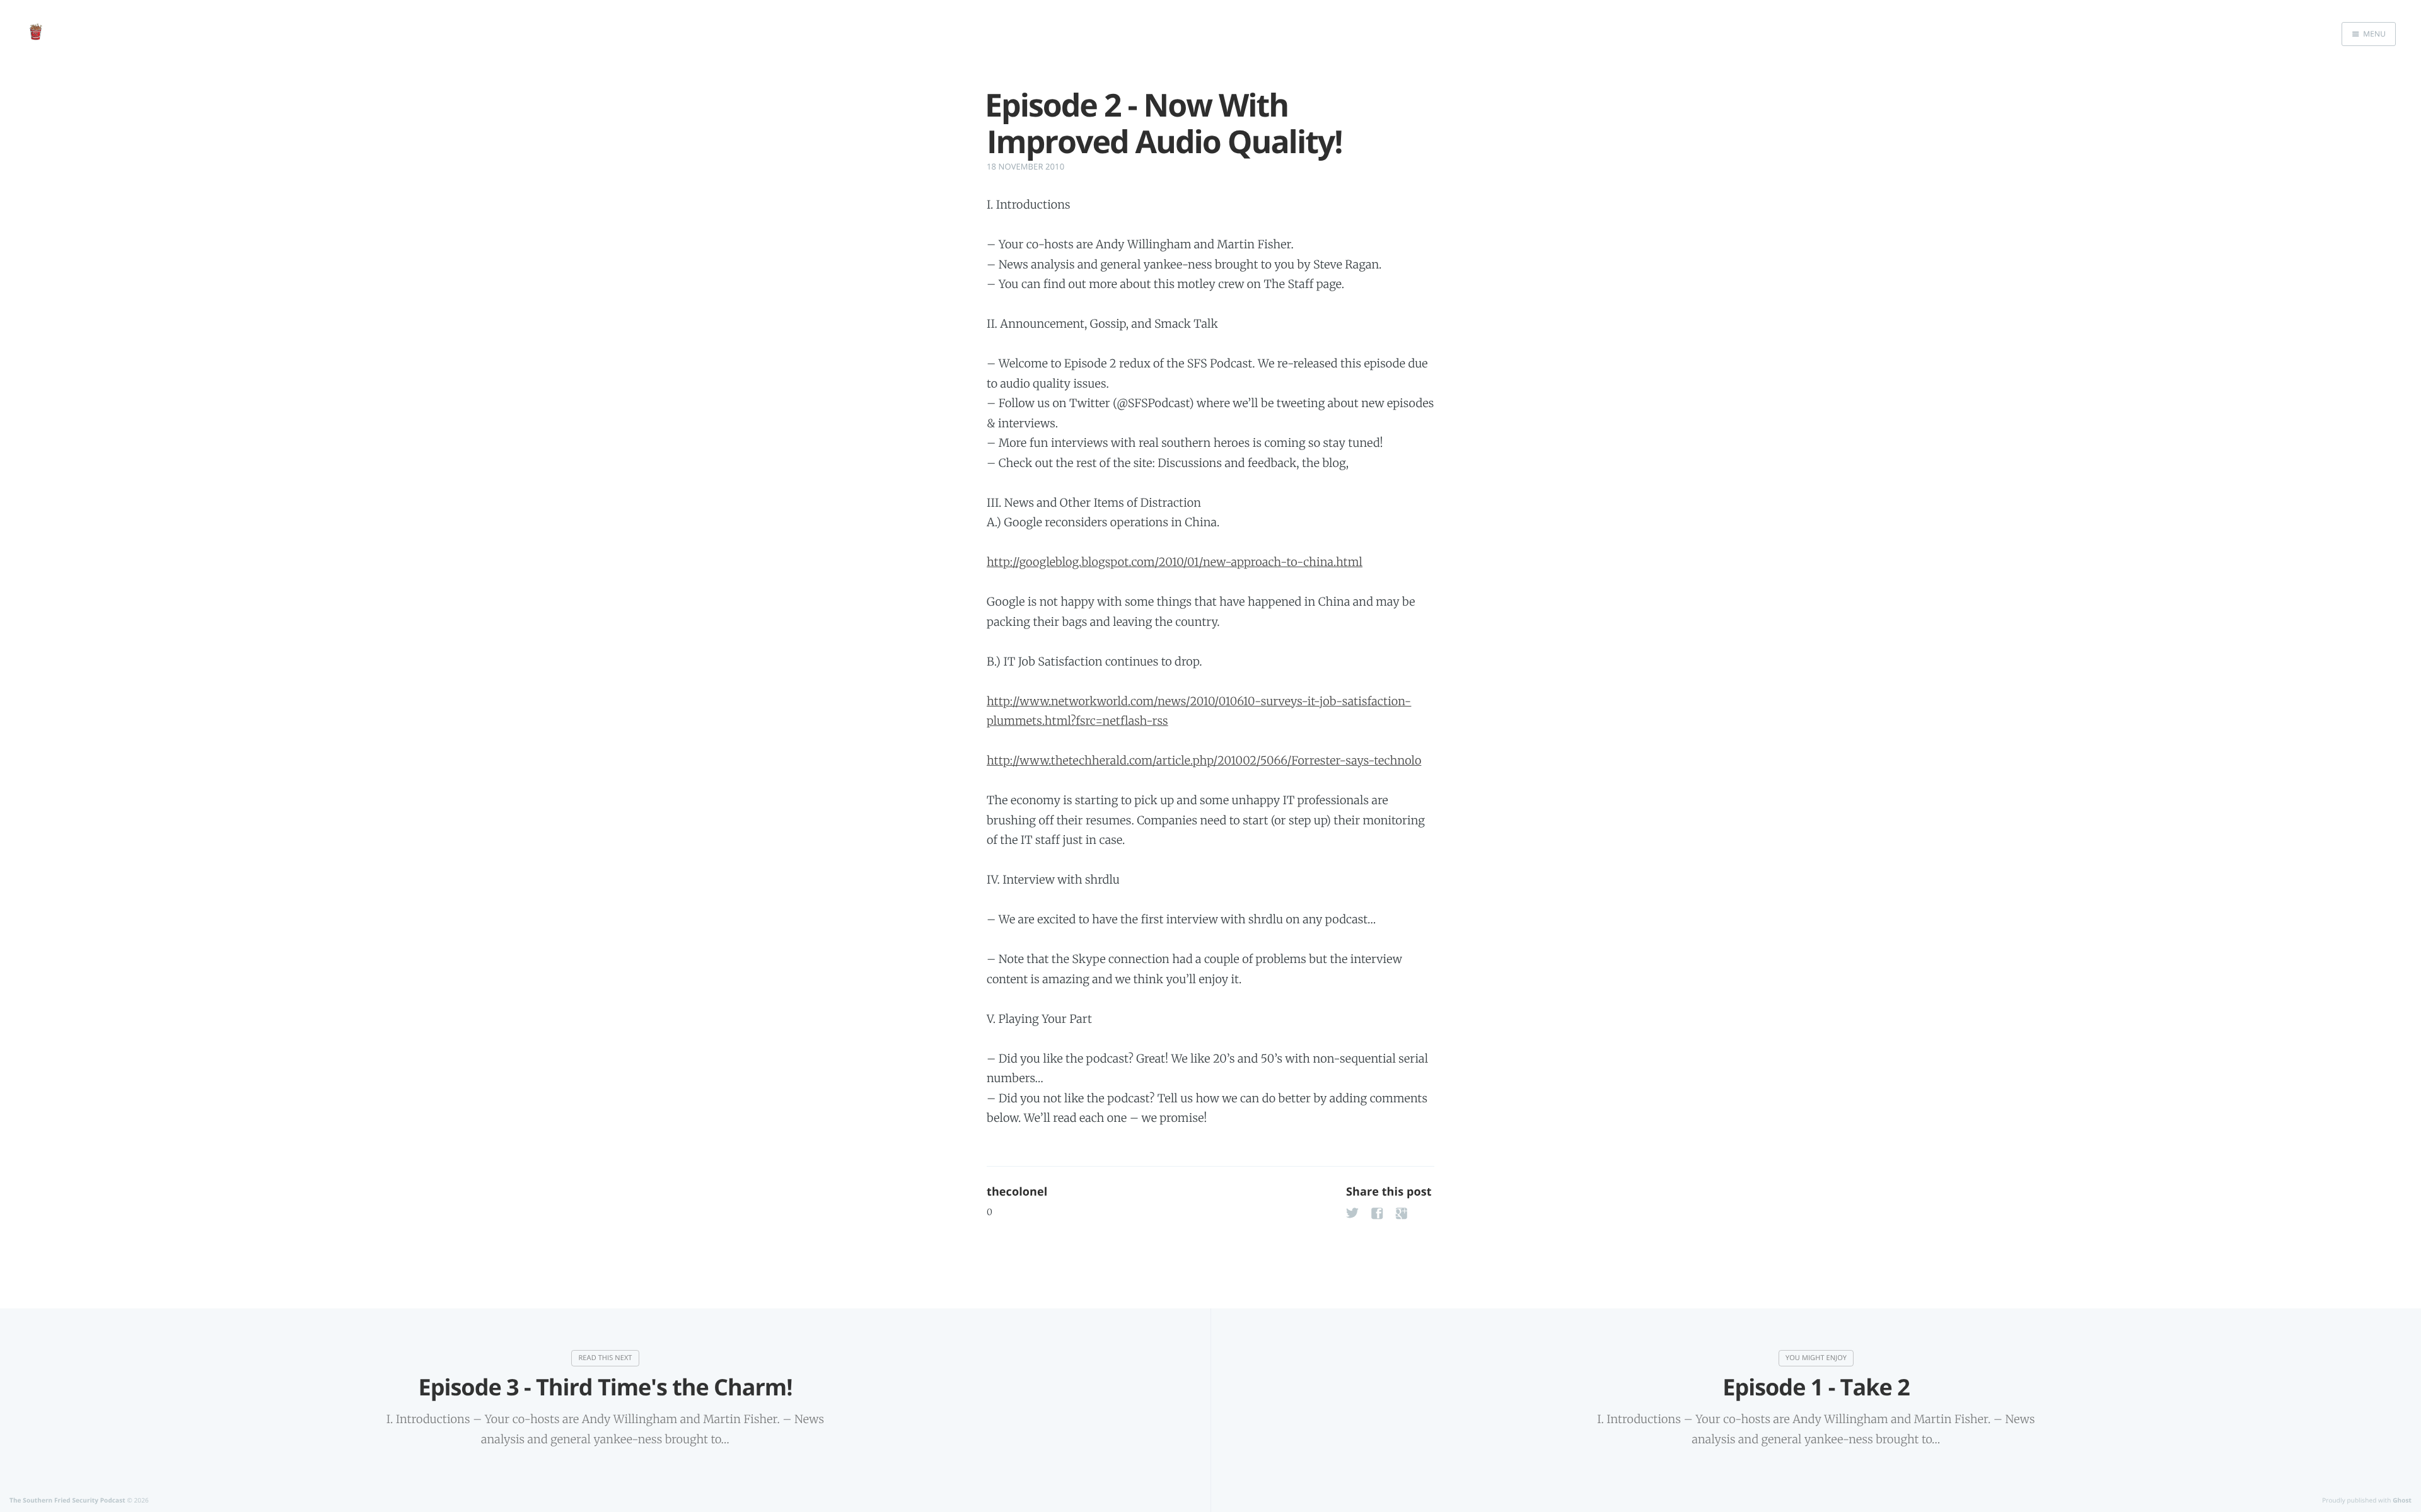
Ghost (2402, 1500)
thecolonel (1017, 1192)
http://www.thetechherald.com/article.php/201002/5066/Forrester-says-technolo (1204, 760)
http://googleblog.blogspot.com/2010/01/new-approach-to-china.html (1175, 562)
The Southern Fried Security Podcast (67, 1500)
